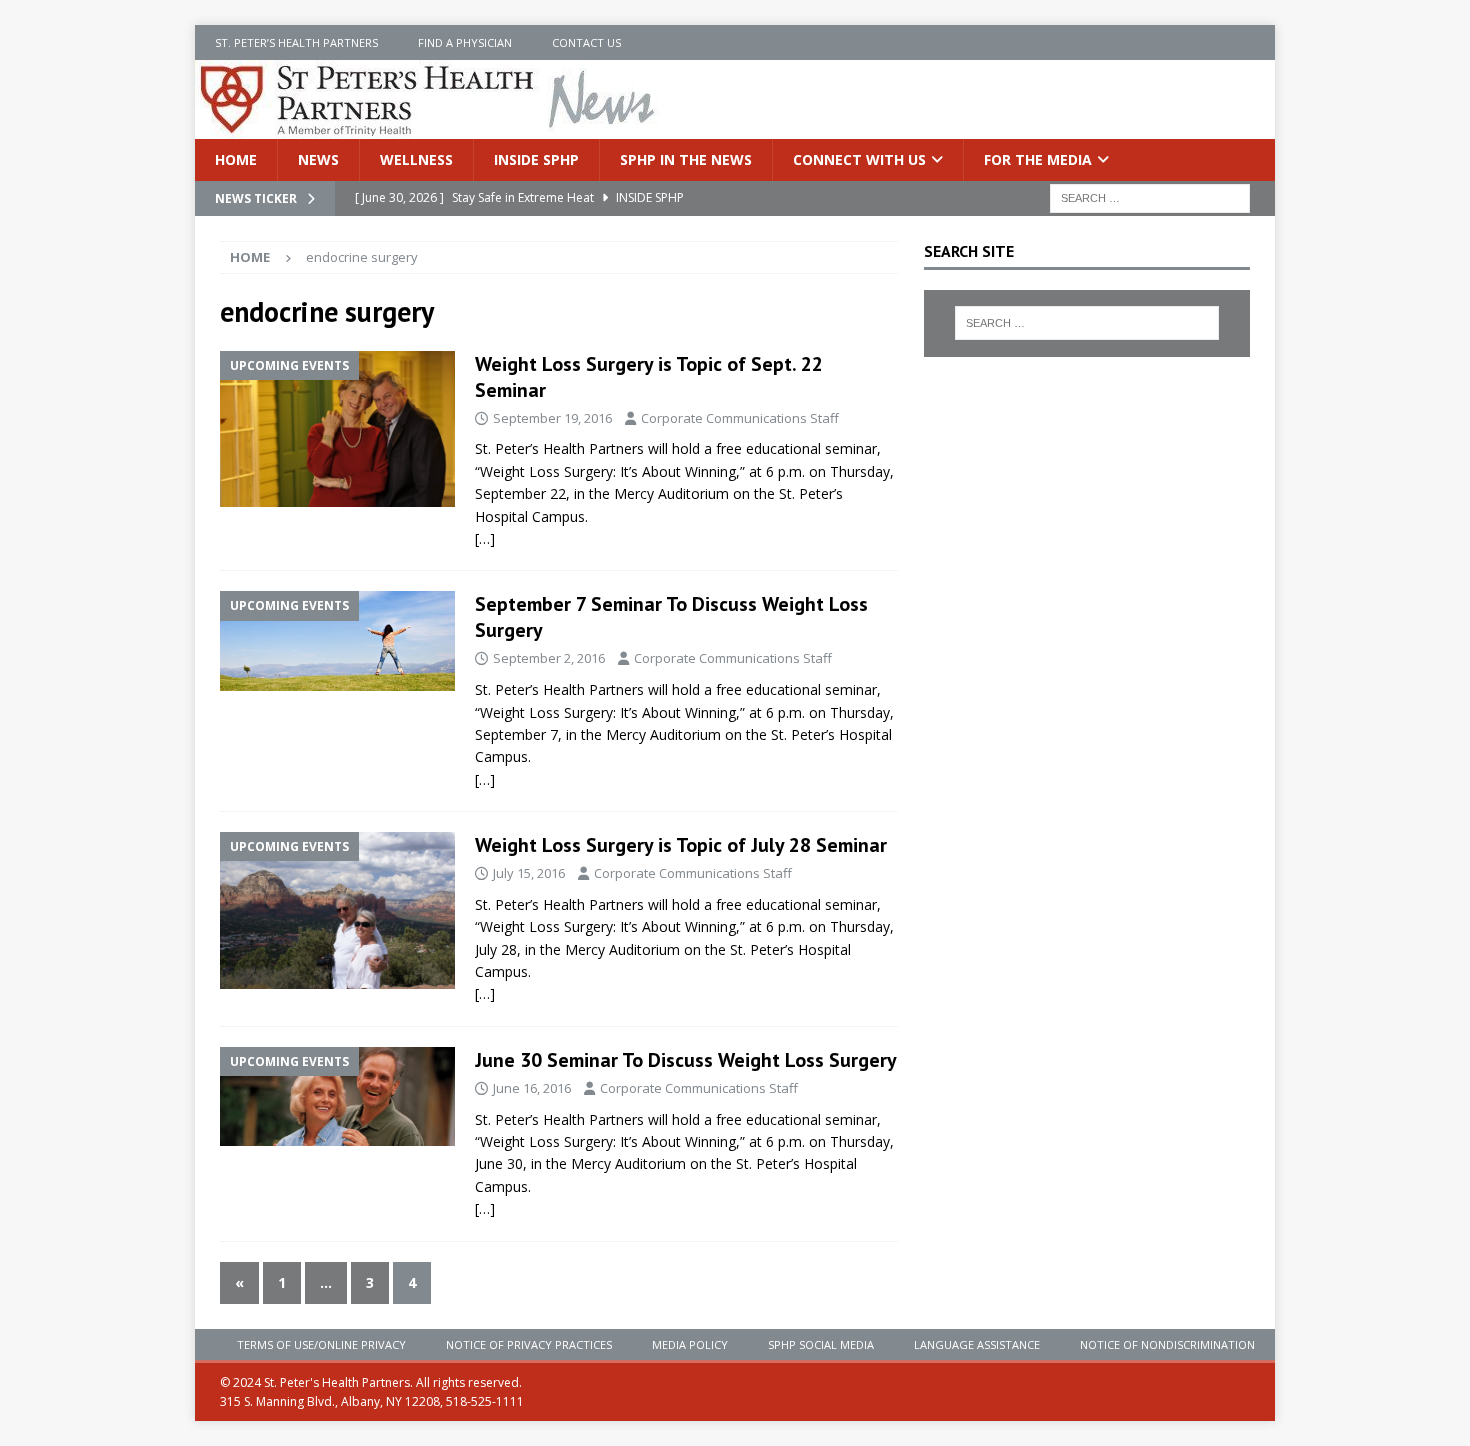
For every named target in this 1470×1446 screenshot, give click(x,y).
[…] (485, 538)
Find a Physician (465, 42)
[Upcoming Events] (337, 429)
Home (236, 159)
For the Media (1038, 159)
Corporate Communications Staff (740, 418)
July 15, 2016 (529, 873)
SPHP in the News (686, 159)
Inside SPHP (536, 159)
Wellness (416, 159)
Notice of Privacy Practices (529, 1344)
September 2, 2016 (549, 658)
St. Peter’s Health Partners (296, 42)
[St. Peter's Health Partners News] (429, 127)
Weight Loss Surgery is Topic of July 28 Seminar (681, 845)
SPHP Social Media (821, 1344)
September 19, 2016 (552, 418)
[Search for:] (1150, 197)
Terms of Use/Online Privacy (321, 1344)
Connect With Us (859, 159)
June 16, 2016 (532, 1088)
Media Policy (690, 1344)
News (318, 159)
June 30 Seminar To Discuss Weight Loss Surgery (686, 1060)
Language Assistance (977, 1344)
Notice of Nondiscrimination (1167, 1344)
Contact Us (586, 42)
